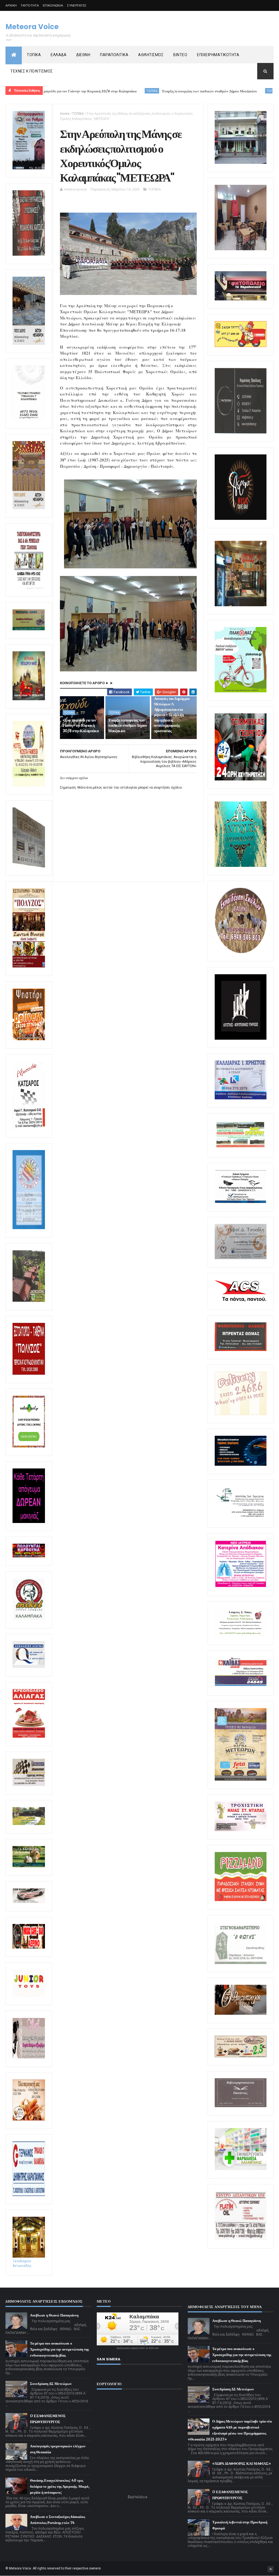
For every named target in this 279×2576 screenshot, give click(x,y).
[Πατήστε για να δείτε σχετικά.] (29, 1619)
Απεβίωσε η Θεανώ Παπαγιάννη (54, 2315)
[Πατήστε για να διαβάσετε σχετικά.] (29, 255)
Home (65, 114)
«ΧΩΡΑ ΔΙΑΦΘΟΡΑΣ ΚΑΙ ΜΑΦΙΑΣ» (242, 2464)
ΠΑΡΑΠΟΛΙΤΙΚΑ (114, 55)
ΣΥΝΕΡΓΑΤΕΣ (77, 5)
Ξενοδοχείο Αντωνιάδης (22, 2263)
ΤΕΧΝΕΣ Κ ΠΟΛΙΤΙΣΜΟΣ (32, 71)
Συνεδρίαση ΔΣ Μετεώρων (51, 2384)
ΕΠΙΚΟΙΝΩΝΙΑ (53, 5)
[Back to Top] (271, 2569)
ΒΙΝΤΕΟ (180, 55)
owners (95, 2568)
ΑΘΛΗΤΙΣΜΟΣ (151, 55)
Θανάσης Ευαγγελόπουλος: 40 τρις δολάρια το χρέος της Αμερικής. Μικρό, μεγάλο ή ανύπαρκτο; (60, 2486)
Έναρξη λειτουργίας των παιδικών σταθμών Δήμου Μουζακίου (153, 91)
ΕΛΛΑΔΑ (59, 55)
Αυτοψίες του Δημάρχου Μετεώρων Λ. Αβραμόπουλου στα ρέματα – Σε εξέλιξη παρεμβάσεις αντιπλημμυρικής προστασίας (172, 715)
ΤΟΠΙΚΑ (34, 55)
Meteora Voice (32, 27)
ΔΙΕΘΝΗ (83, 55)
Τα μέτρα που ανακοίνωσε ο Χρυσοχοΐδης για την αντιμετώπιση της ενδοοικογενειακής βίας (59, 2349)
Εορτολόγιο (138, 2497)
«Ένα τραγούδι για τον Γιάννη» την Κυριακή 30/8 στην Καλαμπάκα (81, 726)
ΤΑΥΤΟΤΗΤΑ (30, 5)
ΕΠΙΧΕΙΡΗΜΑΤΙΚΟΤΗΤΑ (218, 55)
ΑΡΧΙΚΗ (11, 5)
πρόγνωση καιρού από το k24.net (137, 2348)
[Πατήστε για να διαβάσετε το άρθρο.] (241, 1830)
